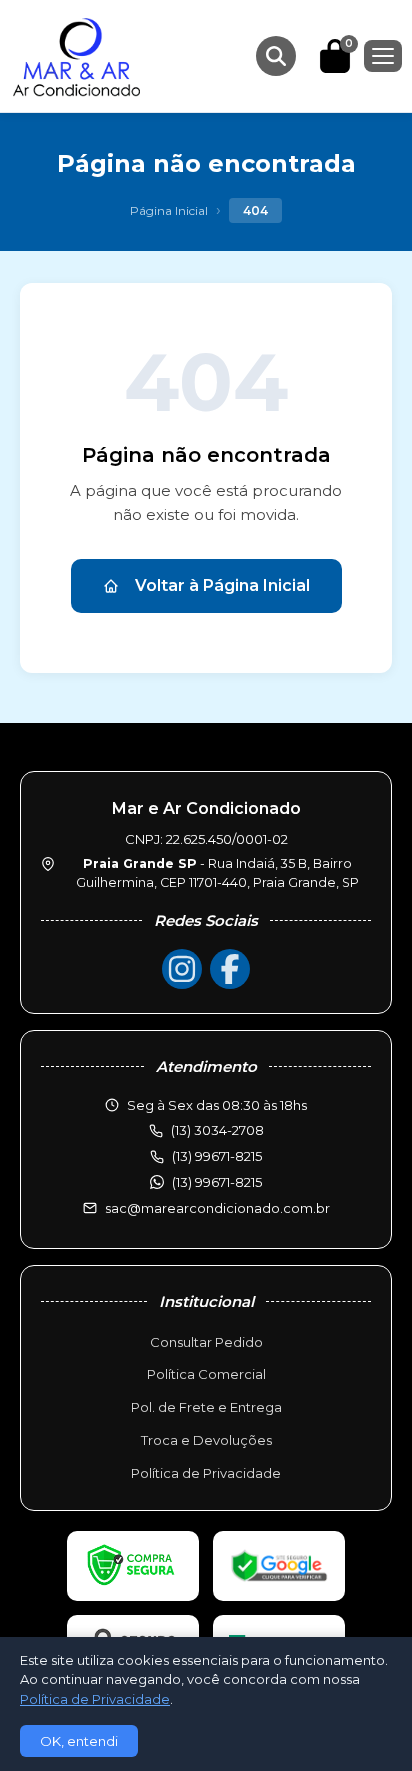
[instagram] (182, 969)
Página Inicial (169, 210)
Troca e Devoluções (206, 1440)
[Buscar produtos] (276, 56)
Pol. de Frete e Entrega (206, 1407)
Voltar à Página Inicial (222, 585)
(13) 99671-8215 (217, 1182)
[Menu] (383, 56)
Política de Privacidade (206, 1473)
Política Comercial (206, 1374)
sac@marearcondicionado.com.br (217, 1208)
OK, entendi (79, 1741)
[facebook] (230, 969)
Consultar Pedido (206, 1342)
